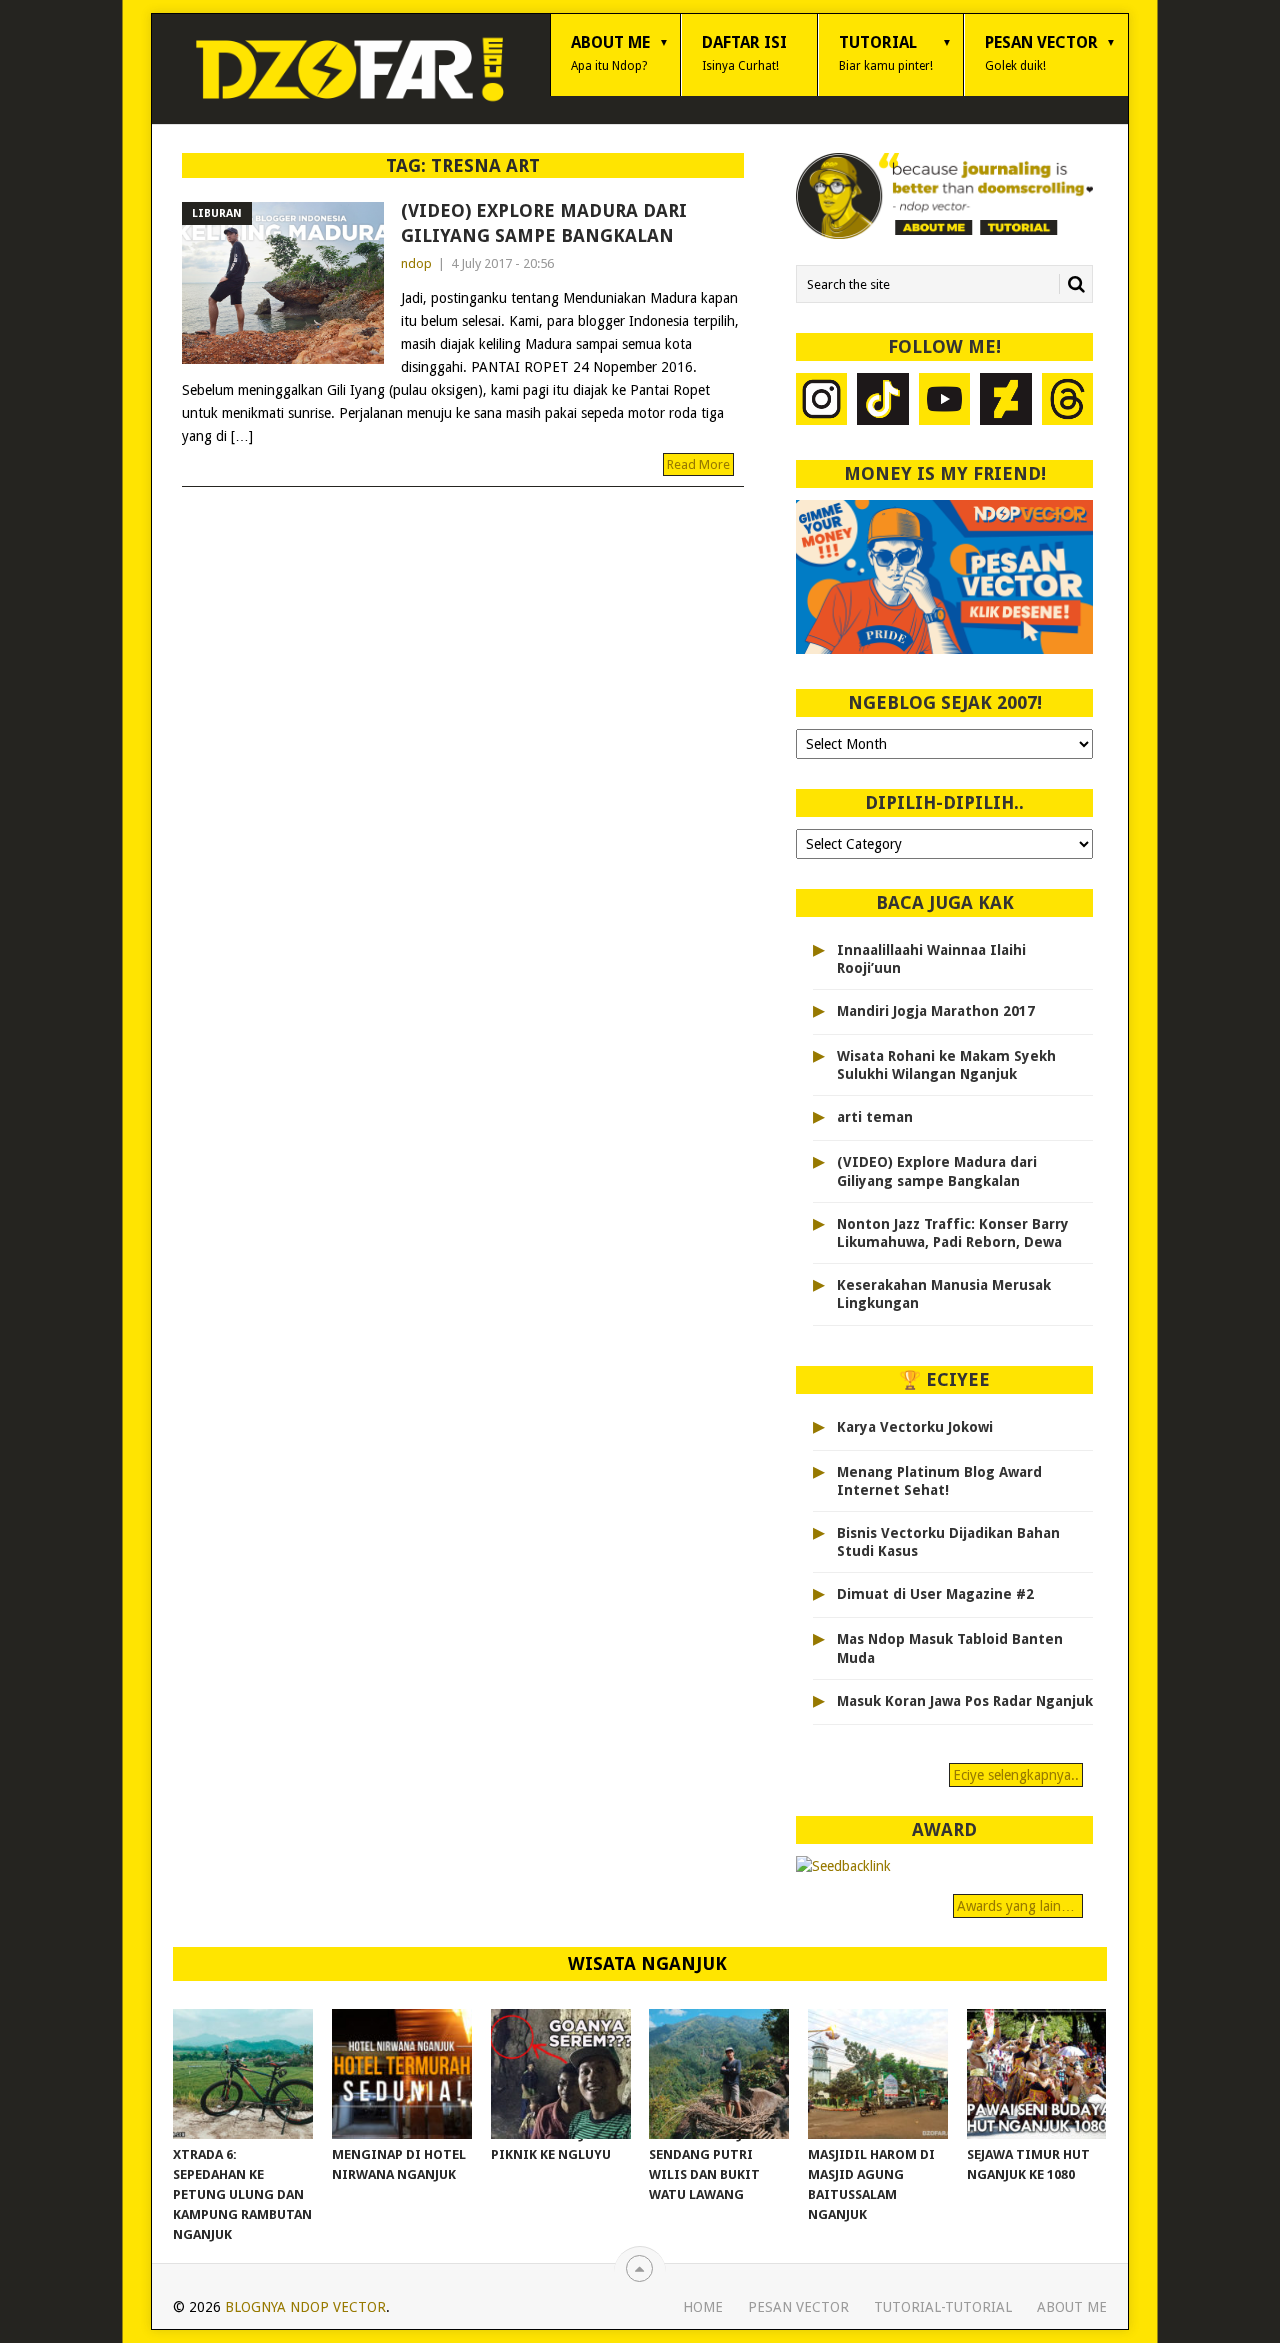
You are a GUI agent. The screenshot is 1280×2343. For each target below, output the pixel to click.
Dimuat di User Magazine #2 (935, 1594)
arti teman (875, 1117)
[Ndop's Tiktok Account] (883, 401)
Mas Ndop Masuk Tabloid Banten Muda (950, 1648)
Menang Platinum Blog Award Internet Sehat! (939, 1481)
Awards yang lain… (1018, 1906)
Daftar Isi (744, 53)
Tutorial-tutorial (943, 2307)
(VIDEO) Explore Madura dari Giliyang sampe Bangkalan (544, 223)
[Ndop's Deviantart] (1006, 401)
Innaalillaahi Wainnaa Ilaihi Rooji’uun (931, 959)
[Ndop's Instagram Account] (822, 401)
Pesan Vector (1041, 53)
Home (703, 2307)
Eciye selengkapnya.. (1016, 1775)
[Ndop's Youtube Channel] (945, 401)
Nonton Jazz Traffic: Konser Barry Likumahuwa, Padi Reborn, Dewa (953, 1233)
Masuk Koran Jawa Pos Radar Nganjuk (965, 1701)
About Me (610, 53)
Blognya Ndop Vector (305, 2307)
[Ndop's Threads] (1068, 401)
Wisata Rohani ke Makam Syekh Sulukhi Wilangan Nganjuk (946, 1065)
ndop (416, 263)
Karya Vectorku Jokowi (915, 1427)
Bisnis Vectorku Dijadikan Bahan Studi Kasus (948, 1542)
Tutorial (886, 53)
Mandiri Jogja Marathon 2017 (936, 1011)
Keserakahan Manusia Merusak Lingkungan (944, 1294)
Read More (698, 464)
